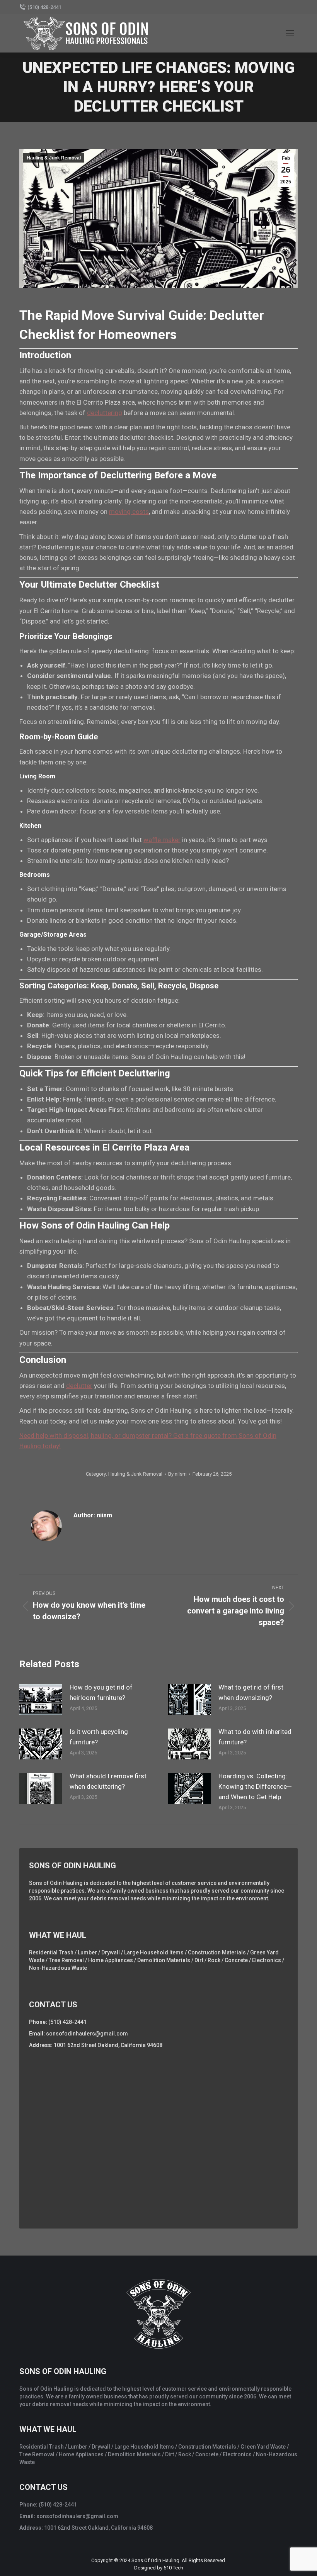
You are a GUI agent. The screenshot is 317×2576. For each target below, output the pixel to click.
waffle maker (162, 840)
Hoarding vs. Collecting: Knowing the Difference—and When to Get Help (255, 1786)
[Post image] (41, 1700)
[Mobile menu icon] (290, 33)
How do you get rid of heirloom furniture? (101, 1692)
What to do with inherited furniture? (255, 1737)
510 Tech (173, 2568)
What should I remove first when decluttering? (108, 1781)
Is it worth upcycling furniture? (99, 1737)
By (177, 1474)
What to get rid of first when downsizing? (251, 1692)
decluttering (105, 413)
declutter (79, 1386)
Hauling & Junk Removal (54, 158)
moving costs (129, 512)
